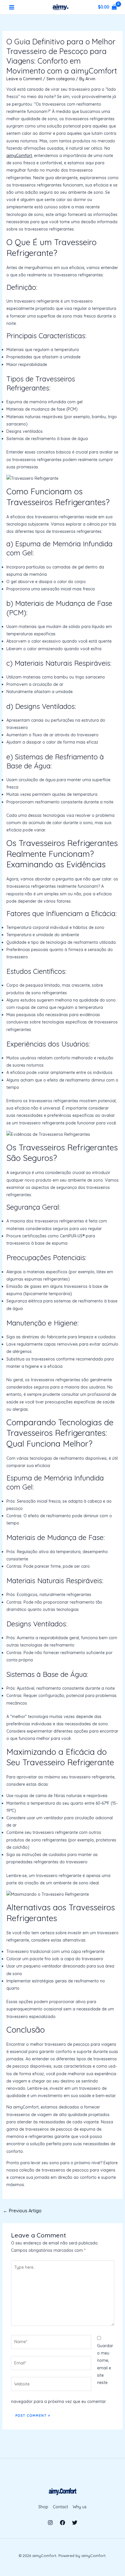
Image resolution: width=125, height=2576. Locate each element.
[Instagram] (50, 2523)
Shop (43, 2507)
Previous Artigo (22, 2211)
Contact (60, 2507)
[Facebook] (63, 2523)
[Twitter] (75, 2523)
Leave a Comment (24, 79)
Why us (80, 2507)
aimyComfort (19, 156)
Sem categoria (61, 79)
